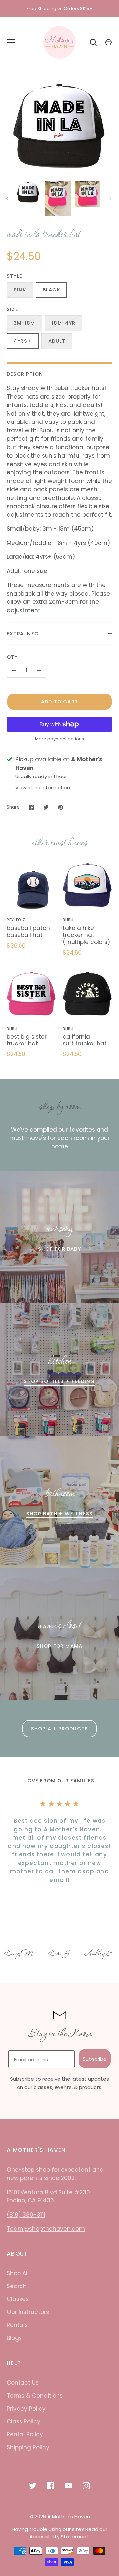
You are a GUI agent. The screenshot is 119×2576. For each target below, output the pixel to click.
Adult (57, 341)
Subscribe (95, 2059)
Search (17, 2286)
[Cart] (108, 42)
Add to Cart (59, 702)
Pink (20, 290)
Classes (18, 2299)
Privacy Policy (26, 2409)
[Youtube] (68, 2486)
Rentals (17, 2325)
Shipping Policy (28, 2447)
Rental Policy (25, 2434)
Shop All (18, 2273)
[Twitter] (33, 2486)
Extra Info (23, 633)
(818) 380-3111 (26, 2215)
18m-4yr (63, 323)
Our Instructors (28, 2312)
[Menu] (11, 42)
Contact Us (23, 2383)
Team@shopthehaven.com (46, 2229)
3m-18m (24, 323)
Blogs (14, 2338)
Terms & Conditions (35, 2396)
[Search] (93, 42)
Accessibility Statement (59, 2536)
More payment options (59, 739)
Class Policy (23, 2421)
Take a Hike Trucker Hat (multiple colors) (86, 935)
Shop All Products (59, 1729)
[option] (21, 1954)
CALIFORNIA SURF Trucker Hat (85, 1040)
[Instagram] (86, 2486)
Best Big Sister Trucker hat (27, 1040)
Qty (12, 657)
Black (51, 290)
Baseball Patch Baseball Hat (28, 932)
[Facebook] (51, 2486)
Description (25, 374)
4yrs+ (23, 341)
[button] (21, 1954)
